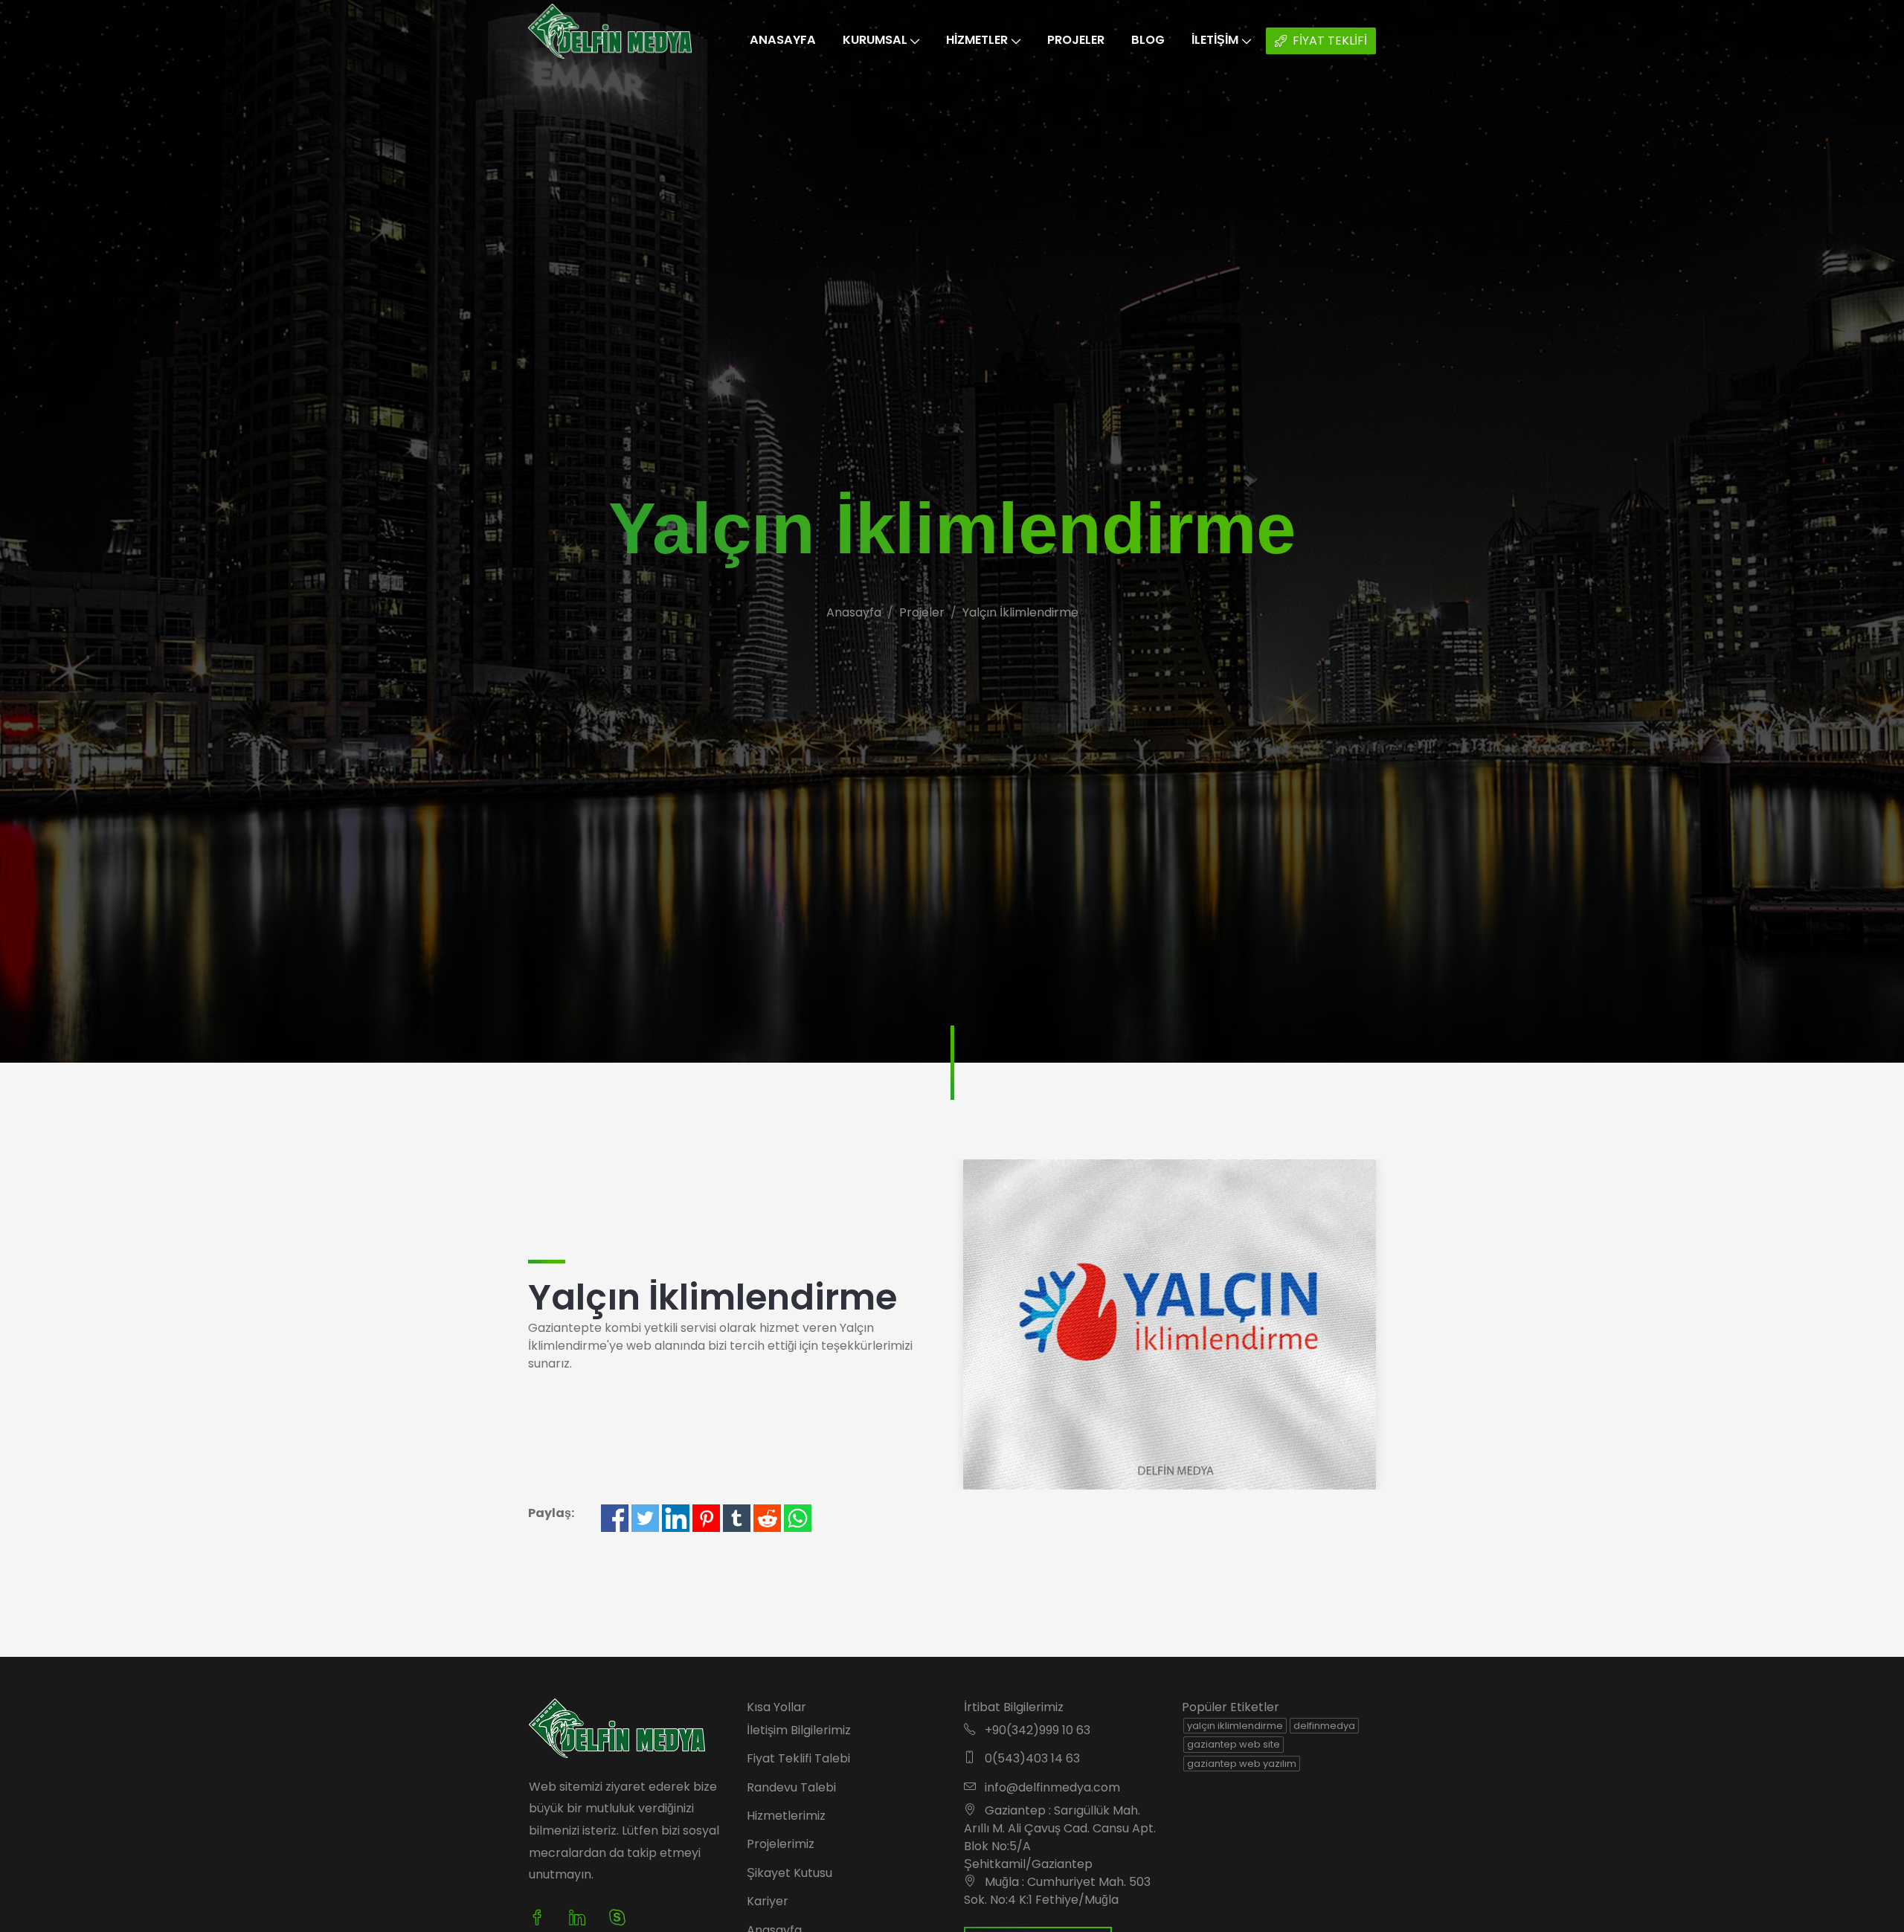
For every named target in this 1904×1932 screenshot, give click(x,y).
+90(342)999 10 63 (1036, 1730)
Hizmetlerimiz (786, 1816)
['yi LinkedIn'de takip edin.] (577, 1918)
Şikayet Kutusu (789, 1873)
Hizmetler (977, 40)
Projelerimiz (781, 1844)
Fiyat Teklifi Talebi (798, 1758)
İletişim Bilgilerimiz (799, 1730)
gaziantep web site (1234, 1744)
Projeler (1076, 40)
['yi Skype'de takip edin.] (617, 1918)
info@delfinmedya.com (1051, 1787)
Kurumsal (875, 40)
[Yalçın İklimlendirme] (1170, 1323)
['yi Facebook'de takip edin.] (543, 1918)
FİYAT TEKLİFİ (1330, 41)
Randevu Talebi (791, 1787)
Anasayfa (783, 40)
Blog (1148, 40)
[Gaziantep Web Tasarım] (617, 1726)
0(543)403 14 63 (1031, 1758)
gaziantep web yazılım (1242, 1764)
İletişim (1215, 40)
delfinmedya (1324, 1726)
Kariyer (768, 1901)
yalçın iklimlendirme (1235, 1726)
